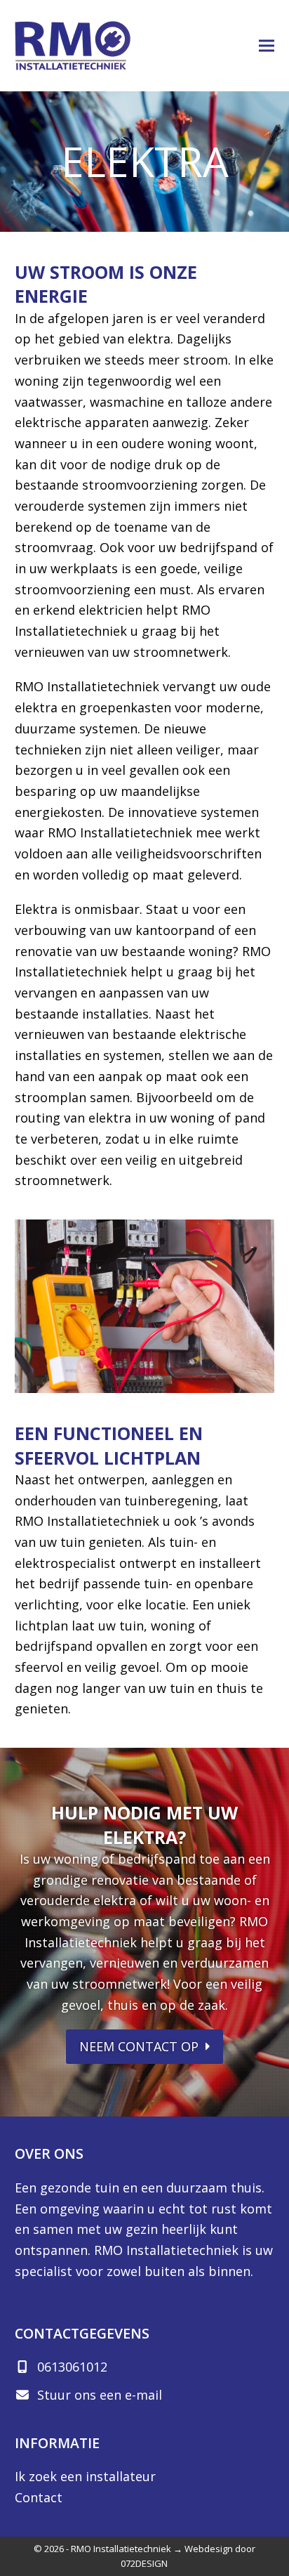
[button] (267, 46)
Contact (39, 2497)
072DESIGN (144, 2563)
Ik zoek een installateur (85, 2476)
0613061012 (72, 2367)
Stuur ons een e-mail (100, 2395)
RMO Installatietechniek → (127, 2549)
